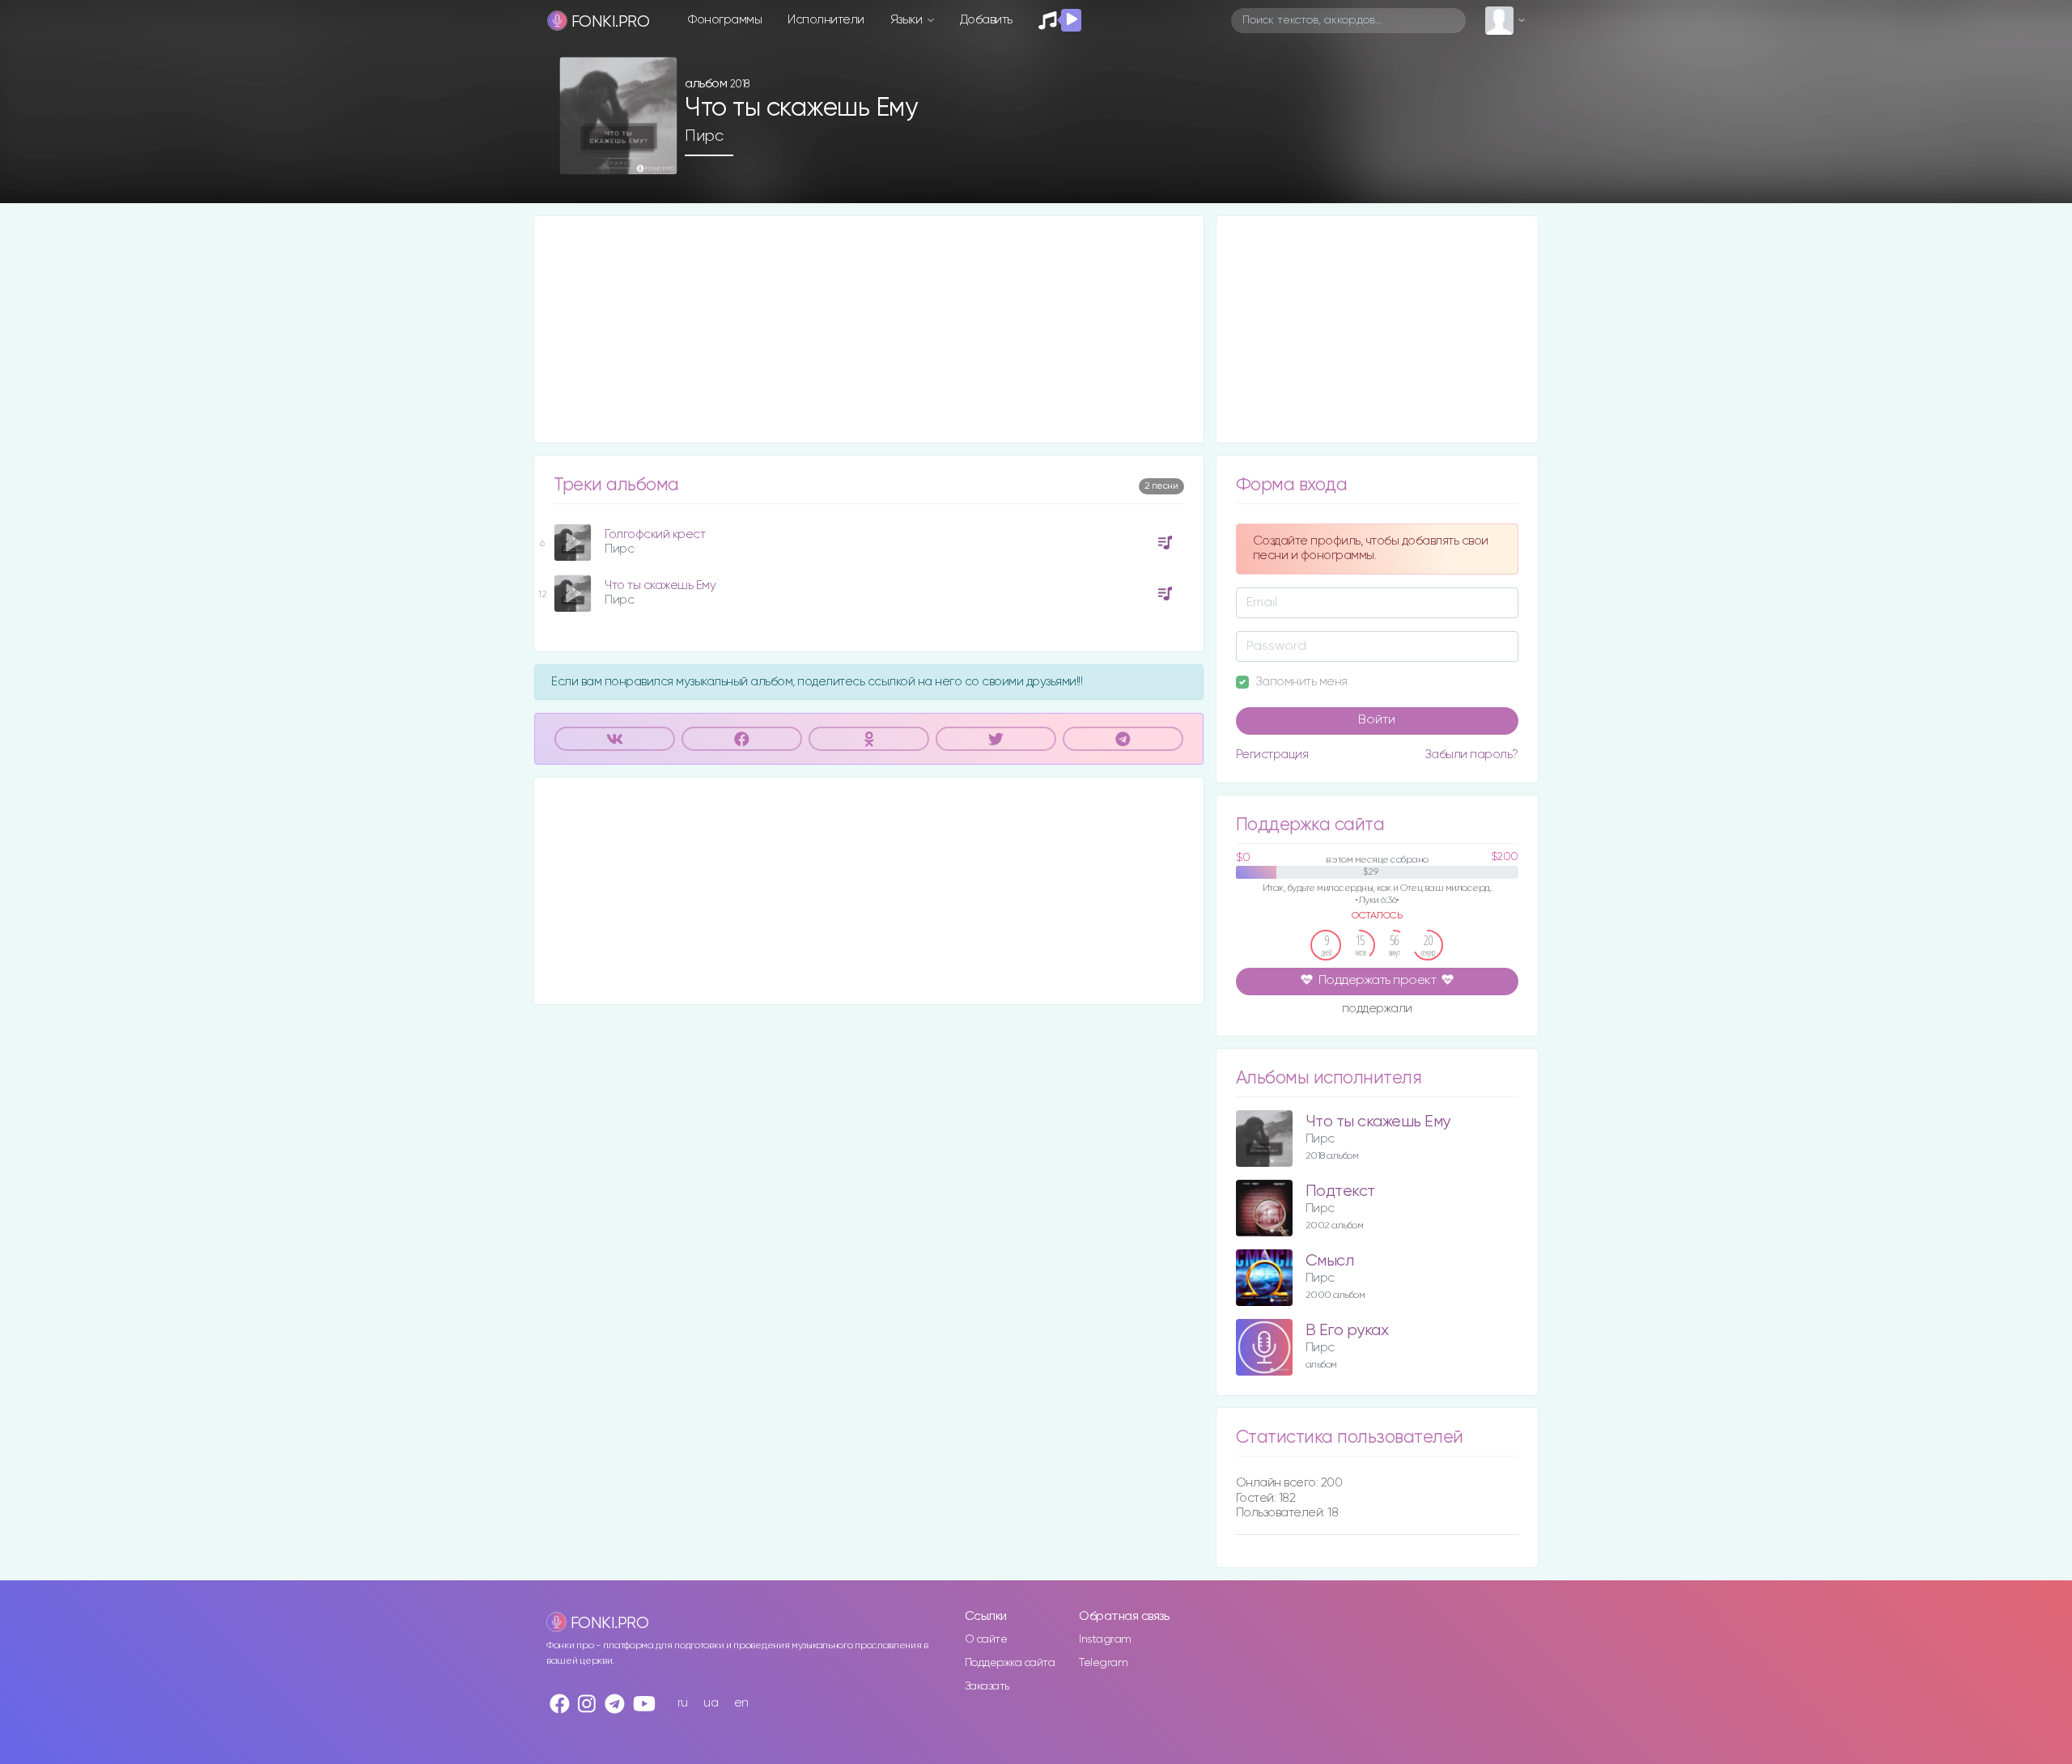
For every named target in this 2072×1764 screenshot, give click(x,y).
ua (711, 1703)
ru (683, 1703)
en (741, 1703)
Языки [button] (908, 20)
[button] (658, 157)
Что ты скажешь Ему (660, 585)
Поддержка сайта (1010, 1663)
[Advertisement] (869, 329)
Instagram (1105, 1639)
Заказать (987, 1686)
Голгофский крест (655, 534)
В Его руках (1347, 1331)
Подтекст (1340, 1192)
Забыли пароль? (1471, 755)
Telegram (1103, 1663)
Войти (1377, 720)
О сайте (986, 1639)
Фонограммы (725, 20)
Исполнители (826, 20)
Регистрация (1272, 755)
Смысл (1330, 1261)
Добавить (986, 20)
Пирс (704, 136)
